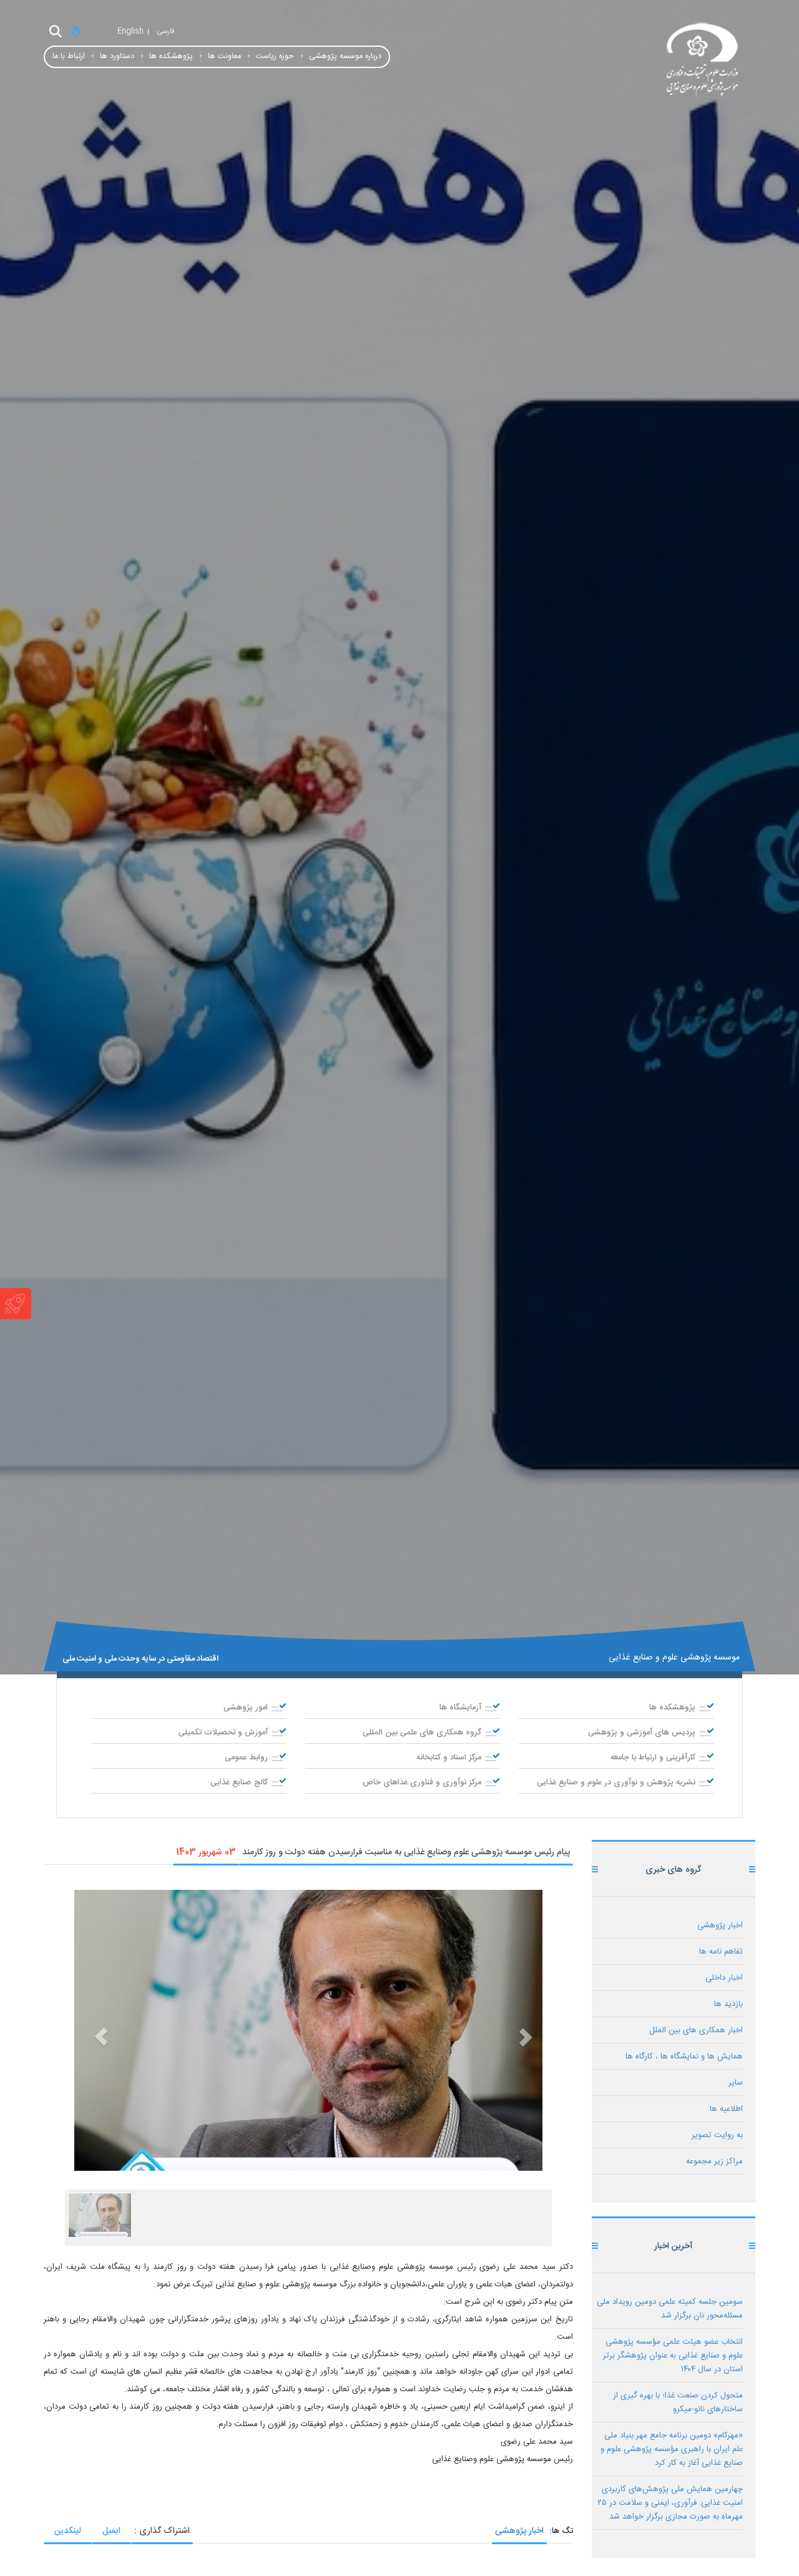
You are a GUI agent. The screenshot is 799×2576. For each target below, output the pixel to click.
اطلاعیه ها (726, 2109)
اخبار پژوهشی (519, 2531)
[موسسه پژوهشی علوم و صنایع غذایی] (643, 61)
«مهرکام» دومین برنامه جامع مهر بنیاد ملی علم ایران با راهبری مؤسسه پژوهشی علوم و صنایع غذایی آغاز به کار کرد (672, 2449)
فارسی (166, 31)
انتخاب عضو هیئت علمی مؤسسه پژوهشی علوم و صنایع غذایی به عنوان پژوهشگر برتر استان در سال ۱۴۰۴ (673, 2356)
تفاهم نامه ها (721, 1952)
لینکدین (68, 2531)
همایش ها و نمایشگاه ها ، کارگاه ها (684, 2057)
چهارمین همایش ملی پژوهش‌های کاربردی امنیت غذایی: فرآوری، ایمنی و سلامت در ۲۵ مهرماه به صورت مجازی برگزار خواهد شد (670, 2503)
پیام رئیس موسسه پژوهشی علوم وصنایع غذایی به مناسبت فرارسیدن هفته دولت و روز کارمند (406, 1852)
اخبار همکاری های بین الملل (696, 2030)
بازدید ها (728, 2004)
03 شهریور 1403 (206, 1852)
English (130, 31)
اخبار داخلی (724, 1978)
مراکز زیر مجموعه (714, 2161)
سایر (736, 2083)
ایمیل (111, 2531)
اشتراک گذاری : (162, 2531)
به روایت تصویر (717, 2135)
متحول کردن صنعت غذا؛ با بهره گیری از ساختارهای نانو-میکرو (678, 2402)
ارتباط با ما (69, 57)
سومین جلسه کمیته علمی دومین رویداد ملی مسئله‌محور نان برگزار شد (670, 2309)
